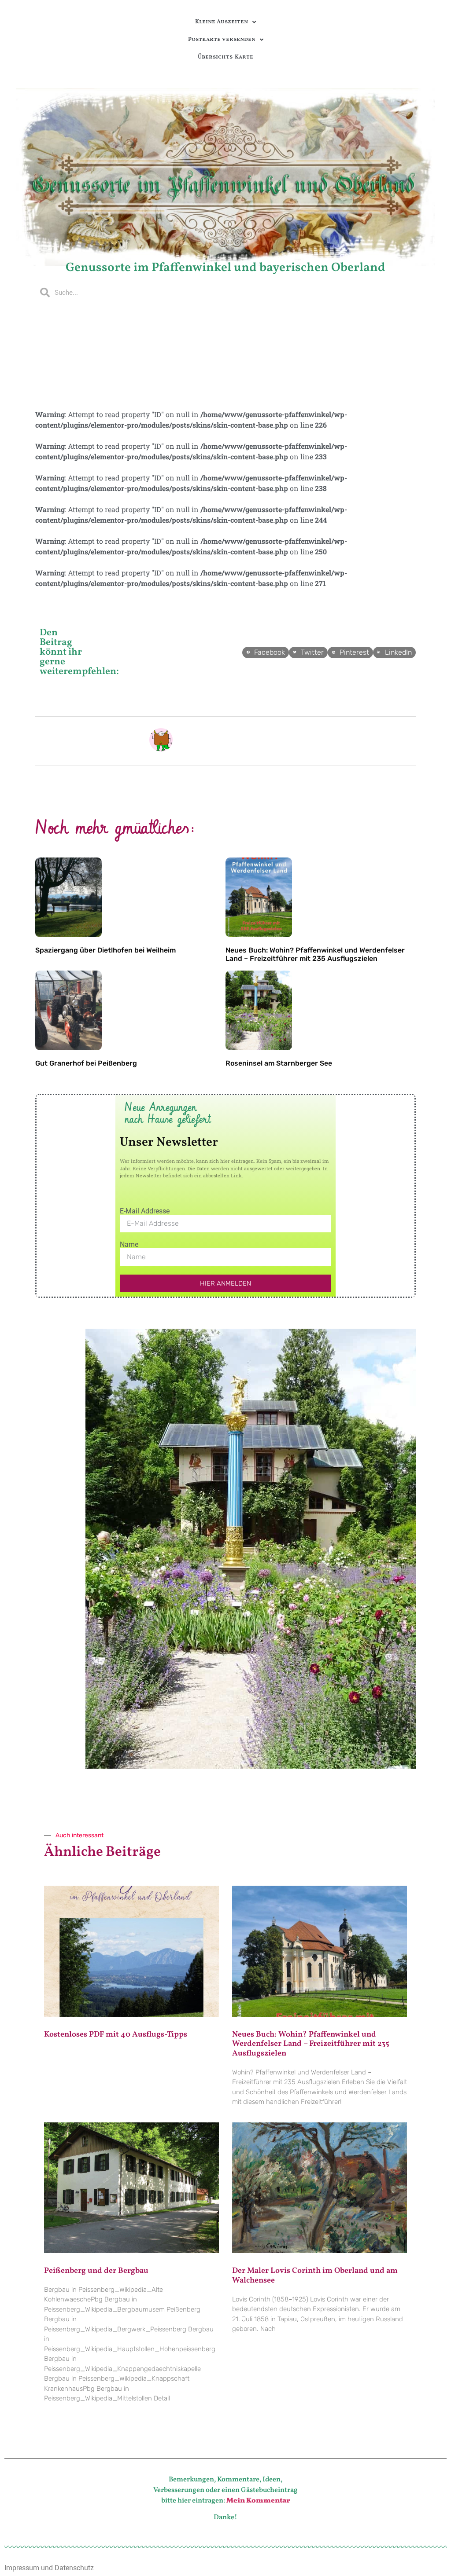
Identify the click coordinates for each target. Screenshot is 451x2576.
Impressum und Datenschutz (49, 2568)
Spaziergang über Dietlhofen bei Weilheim (105, 950)
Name (129, 1245)
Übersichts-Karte (225, 57)
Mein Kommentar (258, 2501)
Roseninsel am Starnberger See (279, 1063)
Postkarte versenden (222, 40)
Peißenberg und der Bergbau (96, 2271)
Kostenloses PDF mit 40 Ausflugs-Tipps (116, 2035)
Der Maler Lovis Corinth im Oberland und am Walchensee (315, 2276)
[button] (266, 652)
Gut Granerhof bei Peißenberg (86, 1063)
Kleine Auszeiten (222, 22)
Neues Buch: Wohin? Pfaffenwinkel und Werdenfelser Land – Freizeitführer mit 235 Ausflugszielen (315, 954)
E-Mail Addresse (145, 1211)
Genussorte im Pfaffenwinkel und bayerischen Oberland (225, 268)
